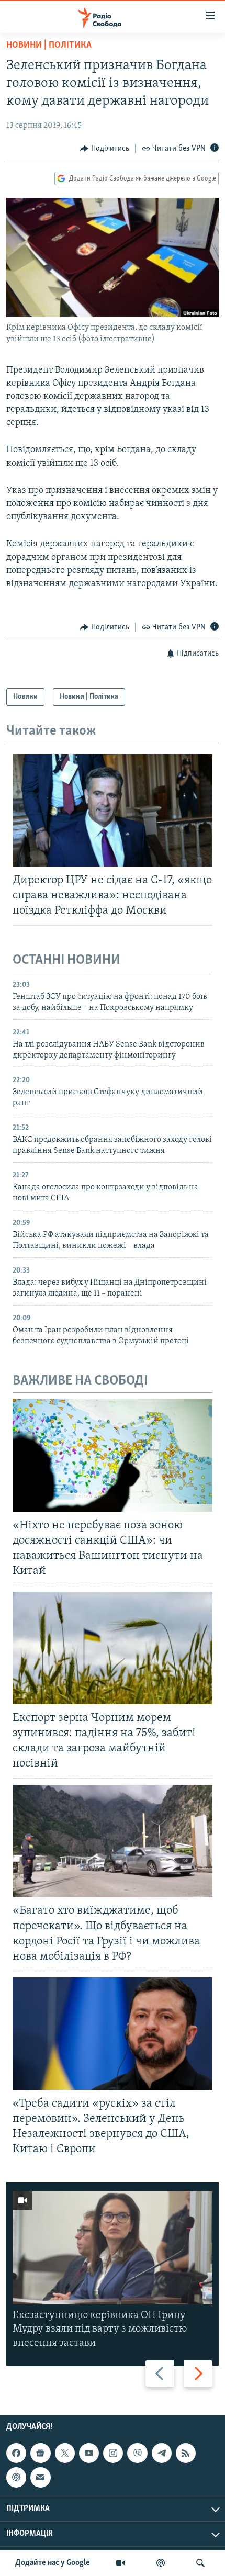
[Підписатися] (40, 2477)
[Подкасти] (161, 2563)
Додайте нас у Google (53, 2563)
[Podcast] (16, 2477)
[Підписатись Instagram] (113, 2453)
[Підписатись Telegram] (162, 2453)
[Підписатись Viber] (137, 2453)
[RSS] (186, 2453)
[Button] (105, 149)
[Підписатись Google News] (40, 2453)
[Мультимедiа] (120, 2563)
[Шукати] (200, 2563)
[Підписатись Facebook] (16, 2453)
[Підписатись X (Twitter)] (65, 2453)
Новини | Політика (49, 46)
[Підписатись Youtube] (89, 2453)
